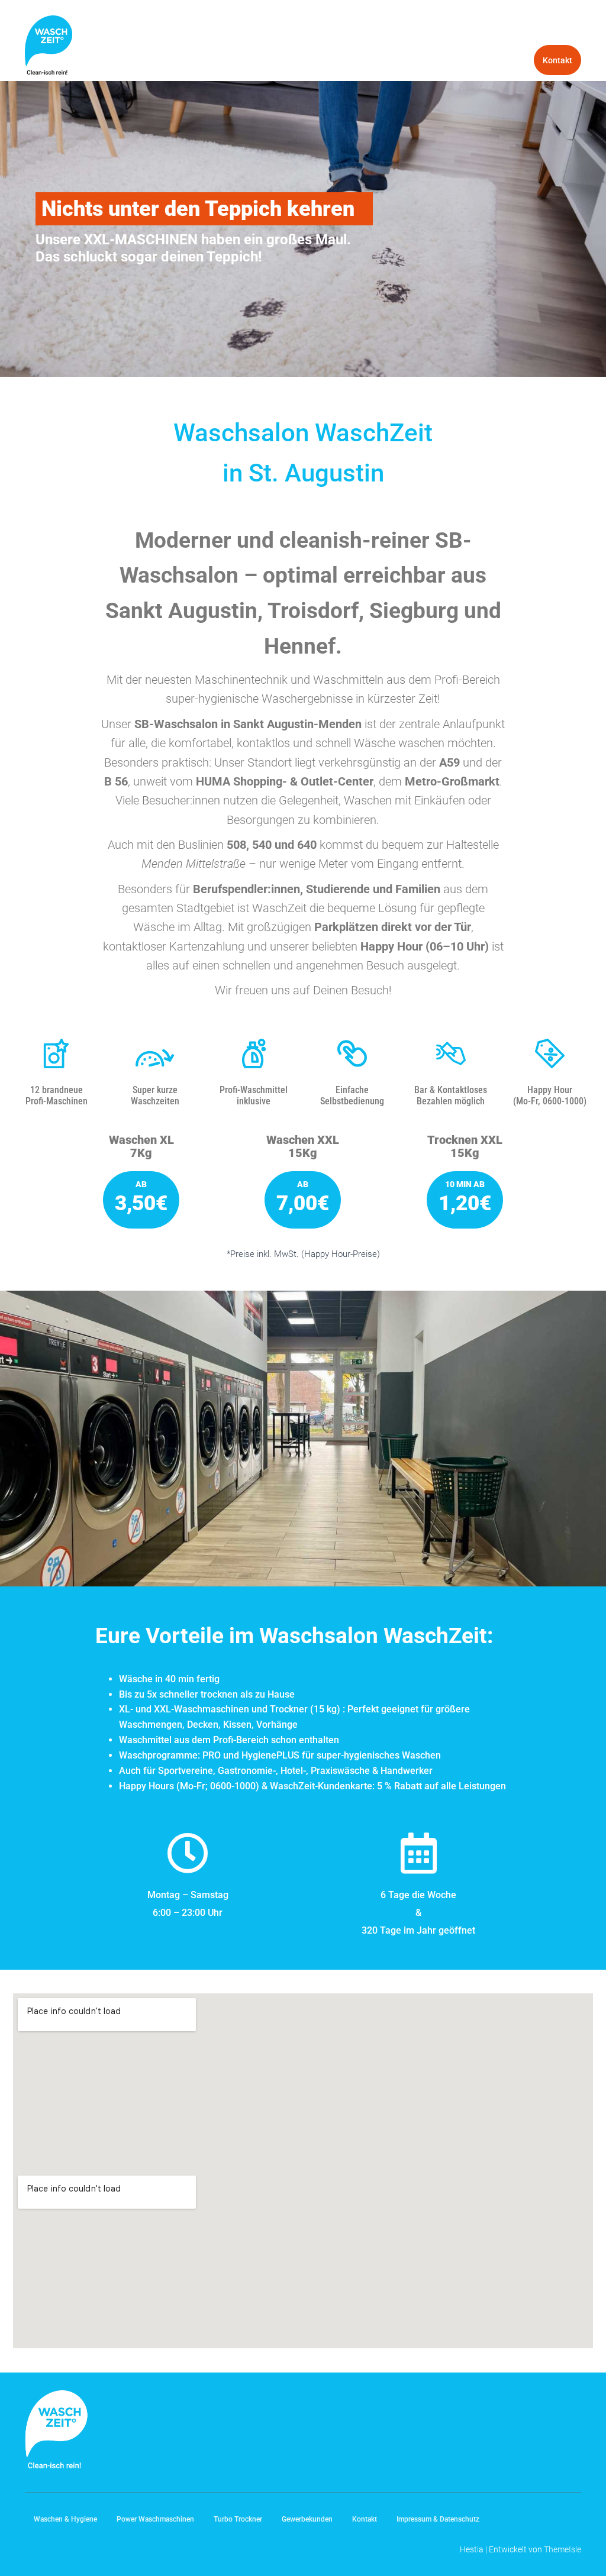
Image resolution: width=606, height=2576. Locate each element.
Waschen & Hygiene (350, 30)
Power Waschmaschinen (451, 30)
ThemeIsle (563, 2549)
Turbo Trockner (544, 30)
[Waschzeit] (49, 45)
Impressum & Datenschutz (438, 2519)
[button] (292, 30)
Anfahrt (274, 30)
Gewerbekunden (494, 60)
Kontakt (557, 60)
